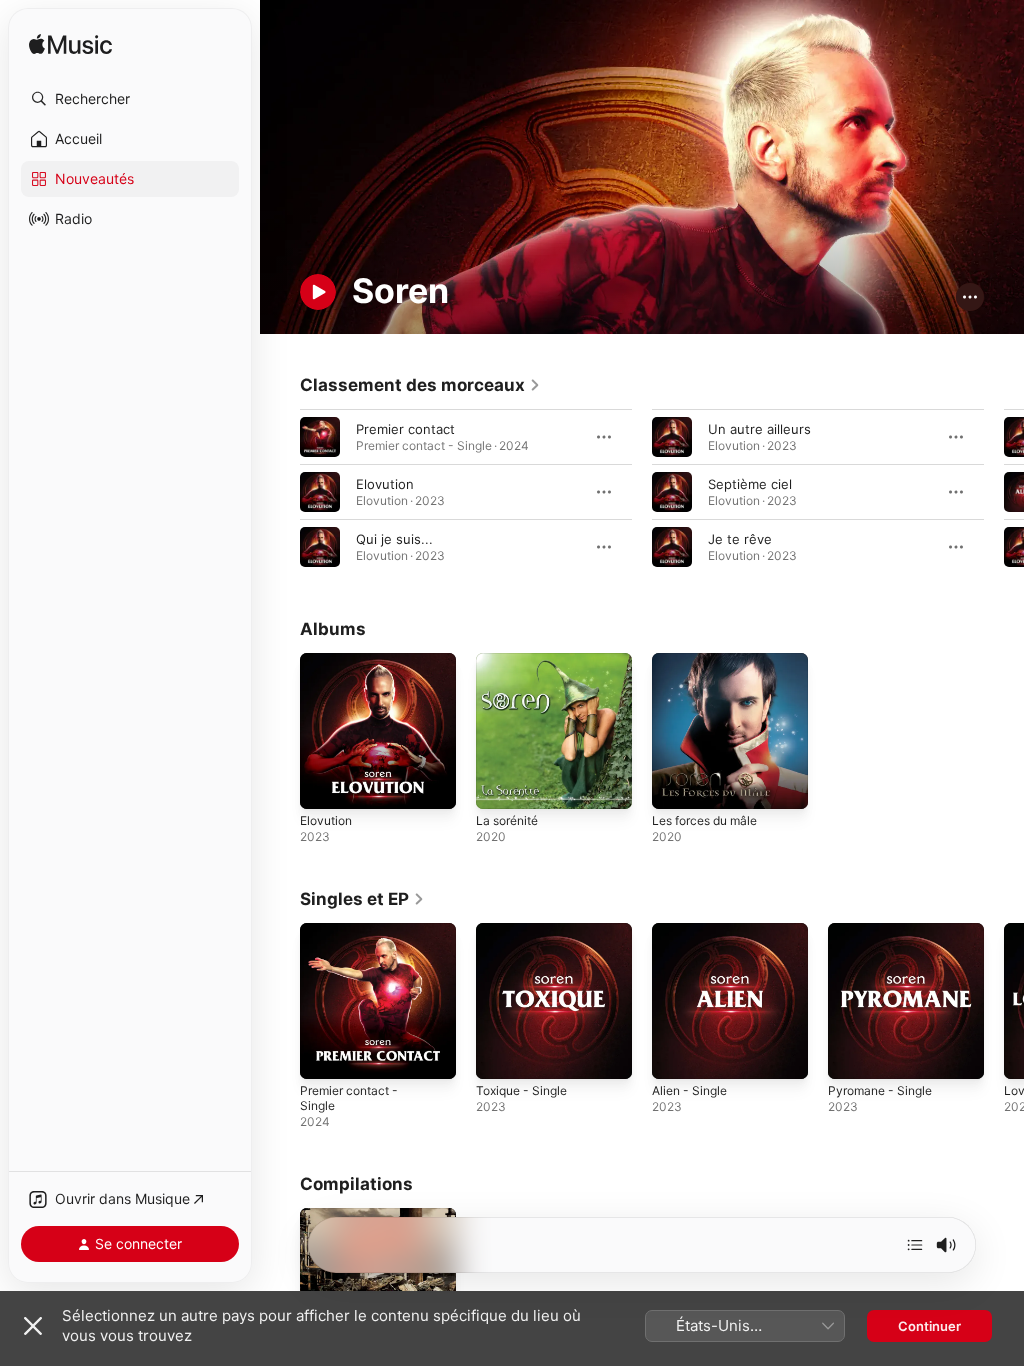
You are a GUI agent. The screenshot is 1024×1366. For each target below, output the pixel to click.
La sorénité (507, 820)
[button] (130, 99)
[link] (420, 385)
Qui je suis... (394, 539)
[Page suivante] (1004, 492)
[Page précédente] (280, 492)
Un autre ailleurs (759, 429)
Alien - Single (689, 1090)
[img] (70, 45)
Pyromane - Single (880, 1090)
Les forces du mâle (704, 820)
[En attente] (915, 1245)
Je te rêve (740, 539)
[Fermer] (33, 1326)
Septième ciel (750, 484)
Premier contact (405, 429)
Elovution (385, 484)
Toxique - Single (521, 1090)
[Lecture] (318, 292)
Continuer (929, 1326)
